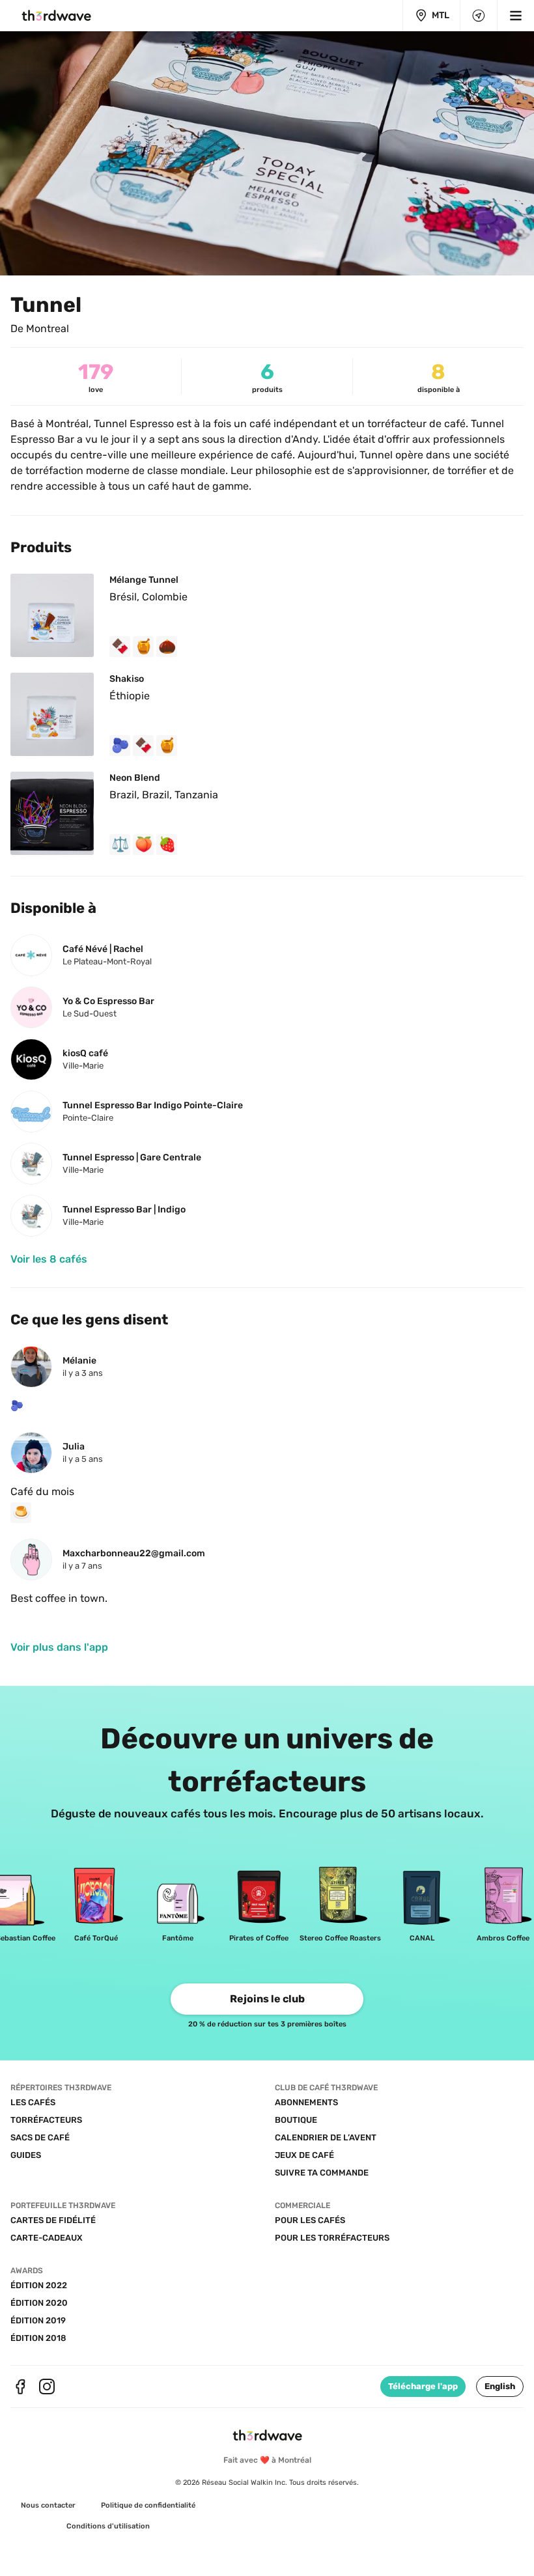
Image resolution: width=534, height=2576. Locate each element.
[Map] (479, 16)
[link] (49, 1259)
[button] (500, 2387)
